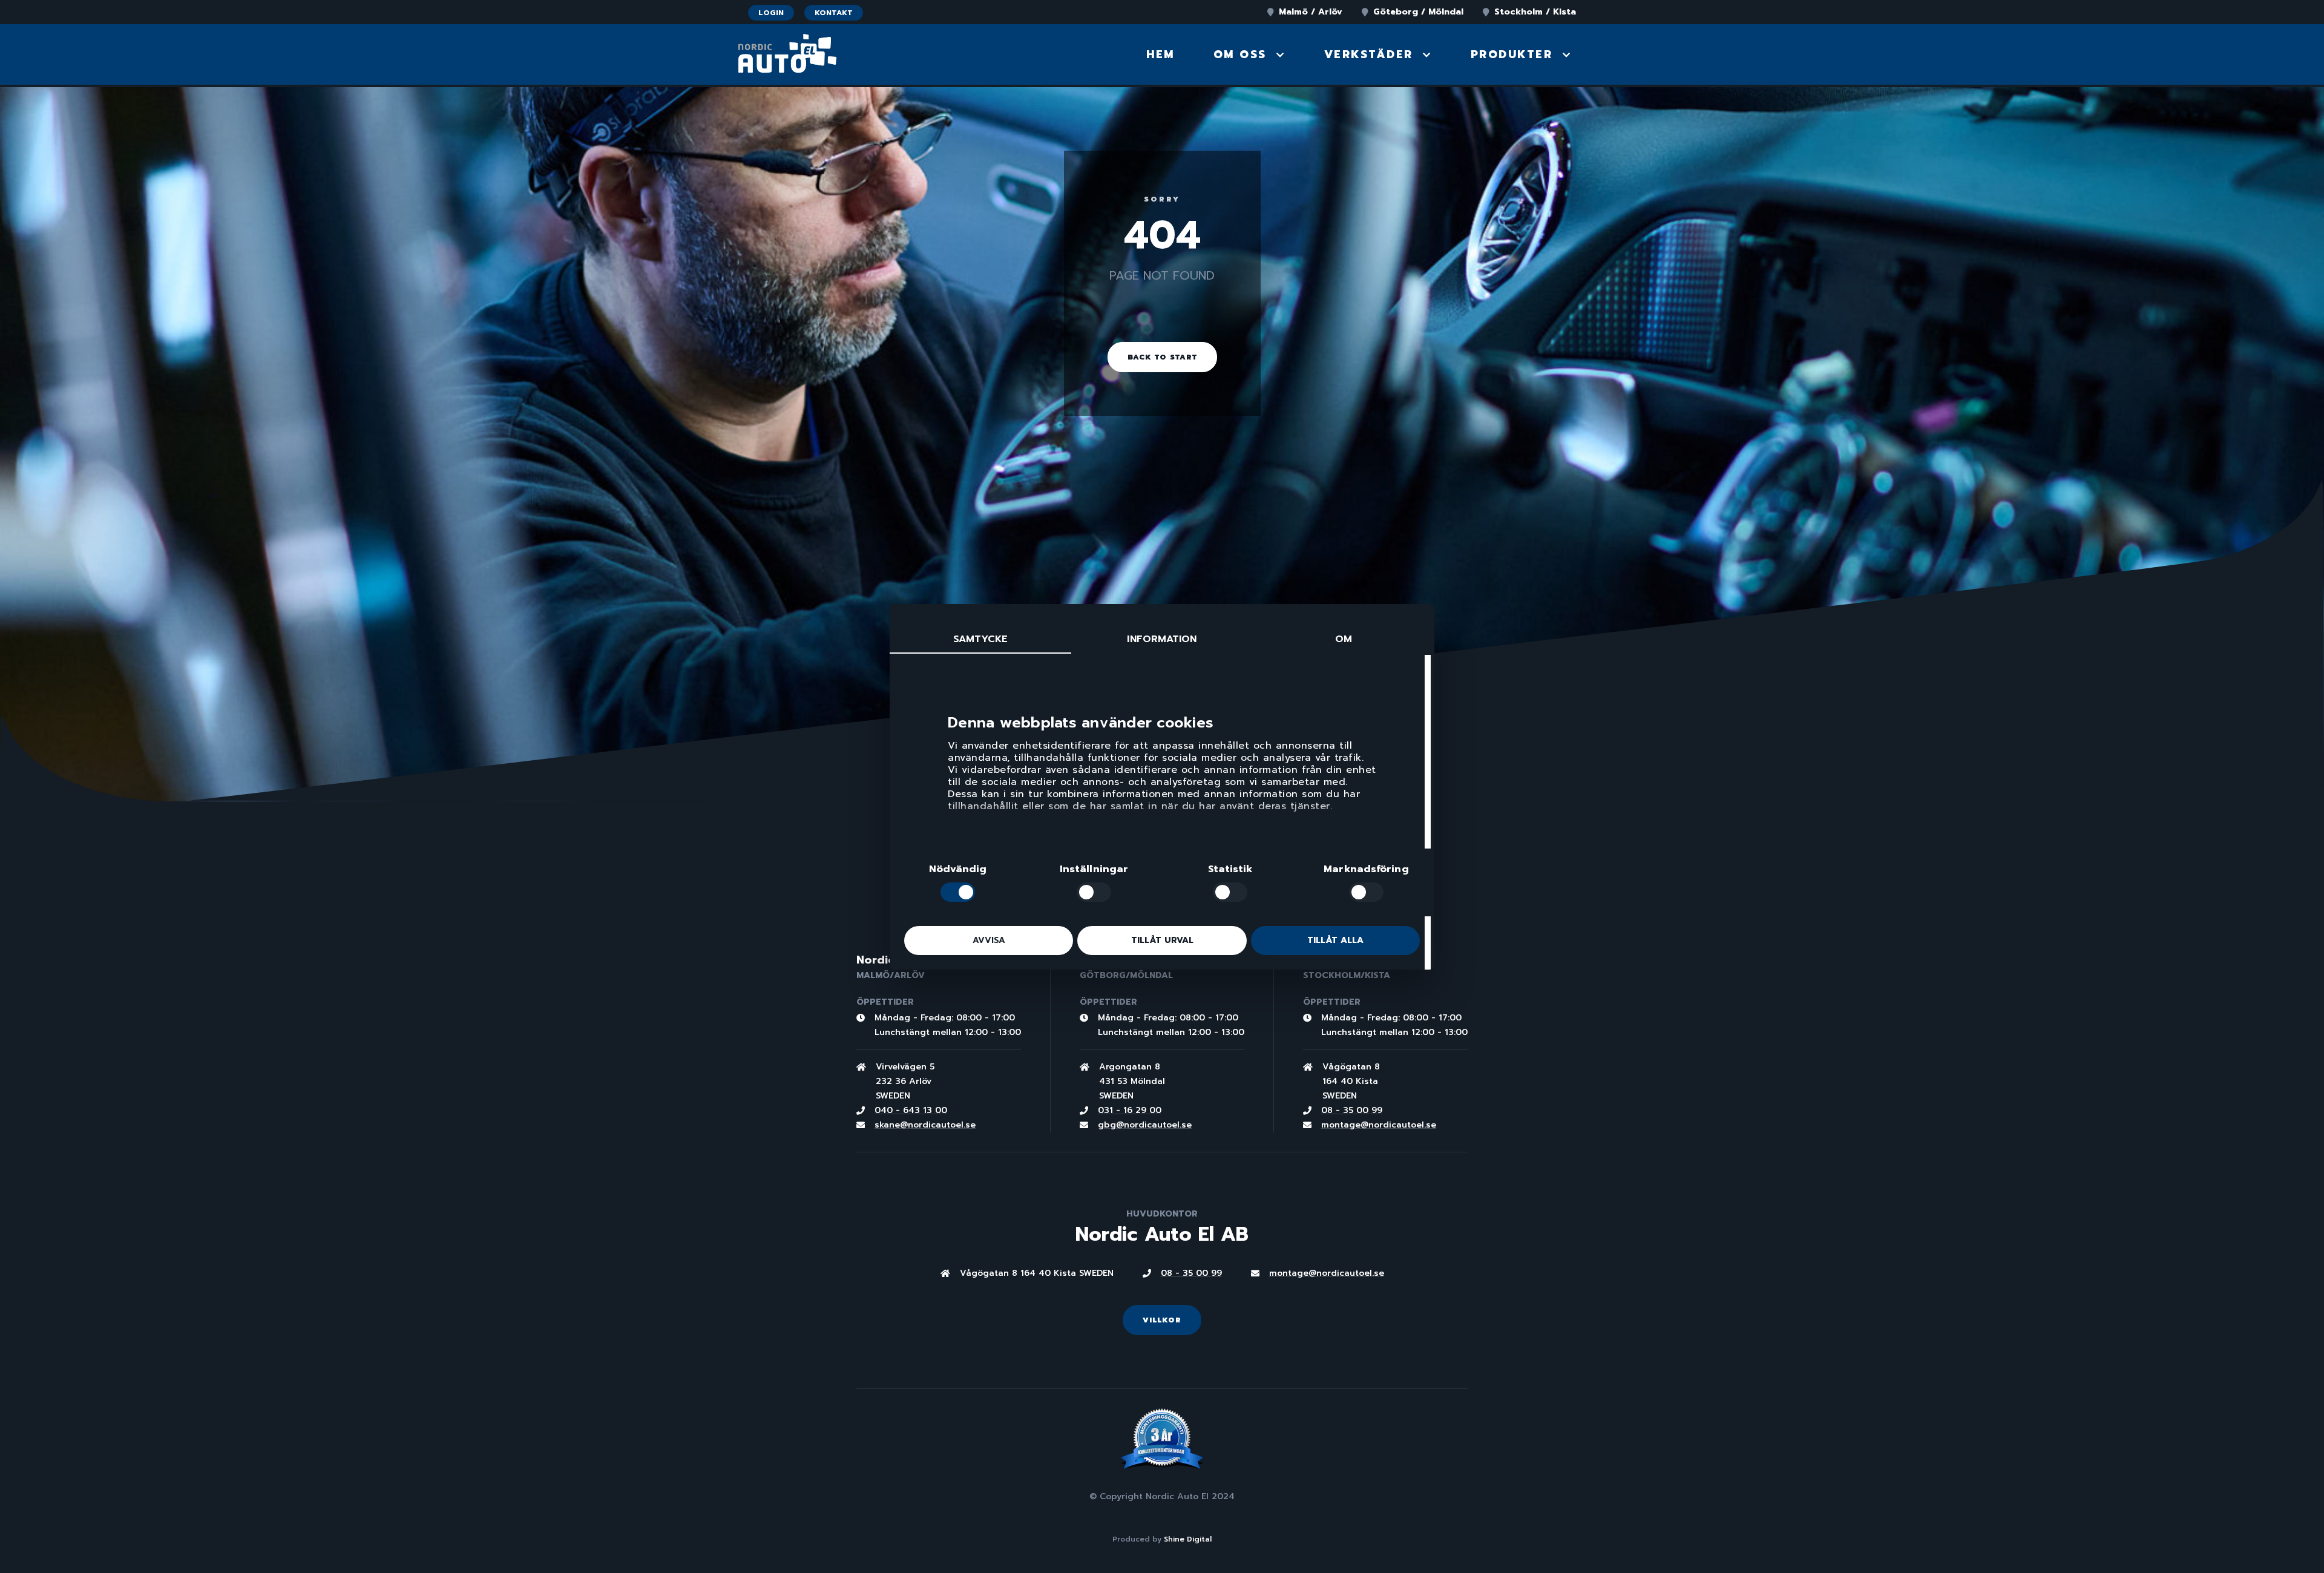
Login (771, 13)
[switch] (1094, 892)
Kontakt (834, 13)
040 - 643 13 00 (911, 1110)
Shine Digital (1188, 1539)
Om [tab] (1344, 639)
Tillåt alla (1335, 940)
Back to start (1162, 357)
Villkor (1162, 1320)
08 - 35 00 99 (1352, 1110)
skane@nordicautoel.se (925, 1125)
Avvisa (989, 940)
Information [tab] (1162, 639)
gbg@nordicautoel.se (1145, 1125)
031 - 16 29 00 (1130, 1110)
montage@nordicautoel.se (1379, 1125)
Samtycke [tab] (981, 639)
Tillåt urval (1162, 940)
